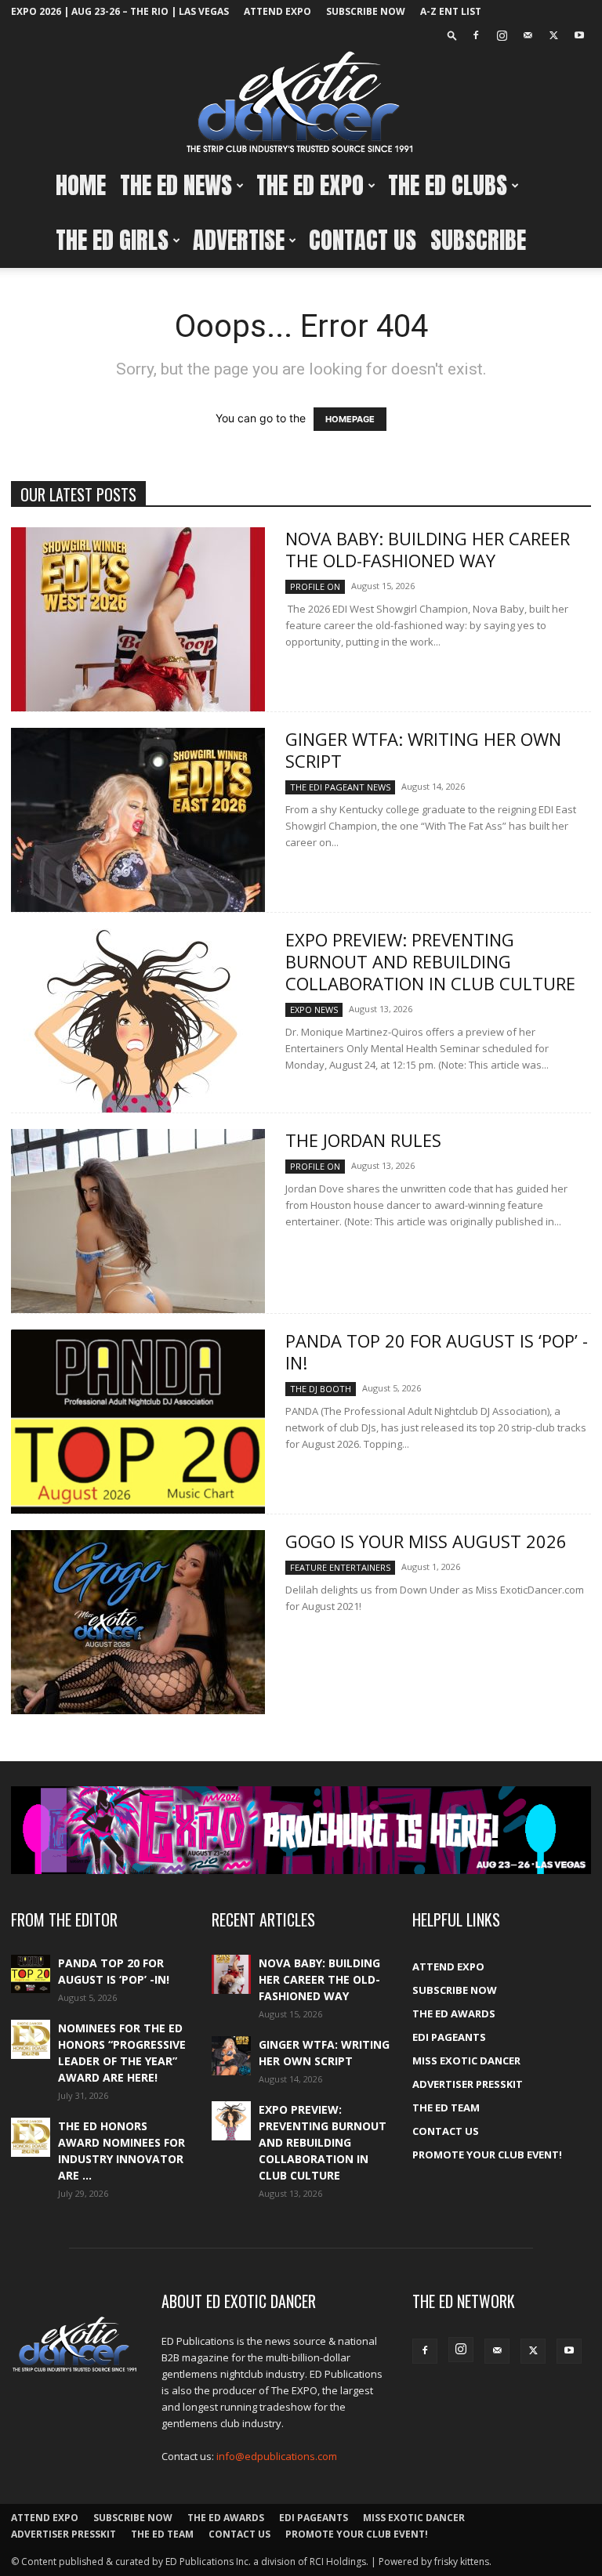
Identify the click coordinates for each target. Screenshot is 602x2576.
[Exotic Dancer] (301, 103)
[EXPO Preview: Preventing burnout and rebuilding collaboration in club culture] (138, 1020)
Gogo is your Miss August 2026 (426, 1541)
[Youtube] (579, 35)
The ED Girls (112, 240)
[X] (553, 35)
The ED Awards (454, 2013)
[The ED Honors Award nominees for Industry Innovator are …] (31, 2137)
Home (81, 185)
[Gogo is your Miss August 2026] (138, 1622)
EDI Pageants (449, 2037)
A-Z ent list (451, 11)
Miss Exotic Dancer (466, 2060)
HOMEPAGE (350, 419)
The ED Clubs (448, 185)
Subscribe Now (366, 11)
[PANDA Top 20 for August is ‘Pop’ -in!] (138, 1422)
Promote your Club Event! (487, 2155)
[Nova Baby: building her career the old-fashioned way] (138, 619)
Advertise (239, 240)
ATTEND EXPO (277, 11)
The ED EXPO (310, 185)
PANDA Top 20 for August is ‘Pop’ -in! (437, 1351)
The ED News (176, 185)
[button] (452, 35)
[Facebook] (476, 35)
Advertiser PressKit (468, 2084)
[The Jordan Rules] (138, 1221)
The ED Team (446, 2107)
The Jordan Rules (363, 1140)
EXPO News (314, 1009)
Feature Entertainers (340, 1567)
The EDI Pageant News (340, 787)
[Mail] (528, 35)
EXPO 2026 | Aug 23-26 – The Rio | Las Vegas (120, 11)
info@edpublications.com (277, 2456)
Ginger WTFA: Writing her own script (423, 750)
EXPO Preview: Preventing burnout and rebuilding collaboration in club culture (430, 961)
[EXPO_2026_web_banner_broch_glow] (301, 1830)
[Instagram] (502, 35)
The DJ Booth (321, 1389)
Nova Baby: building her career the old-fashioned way (428, 549)
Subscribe (478, 240)
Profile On (315, 586)
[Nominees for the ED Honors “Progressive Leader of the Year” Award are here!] (31, 2039)
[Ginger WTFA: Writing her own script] (138, 820)
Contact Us (363, 240)
